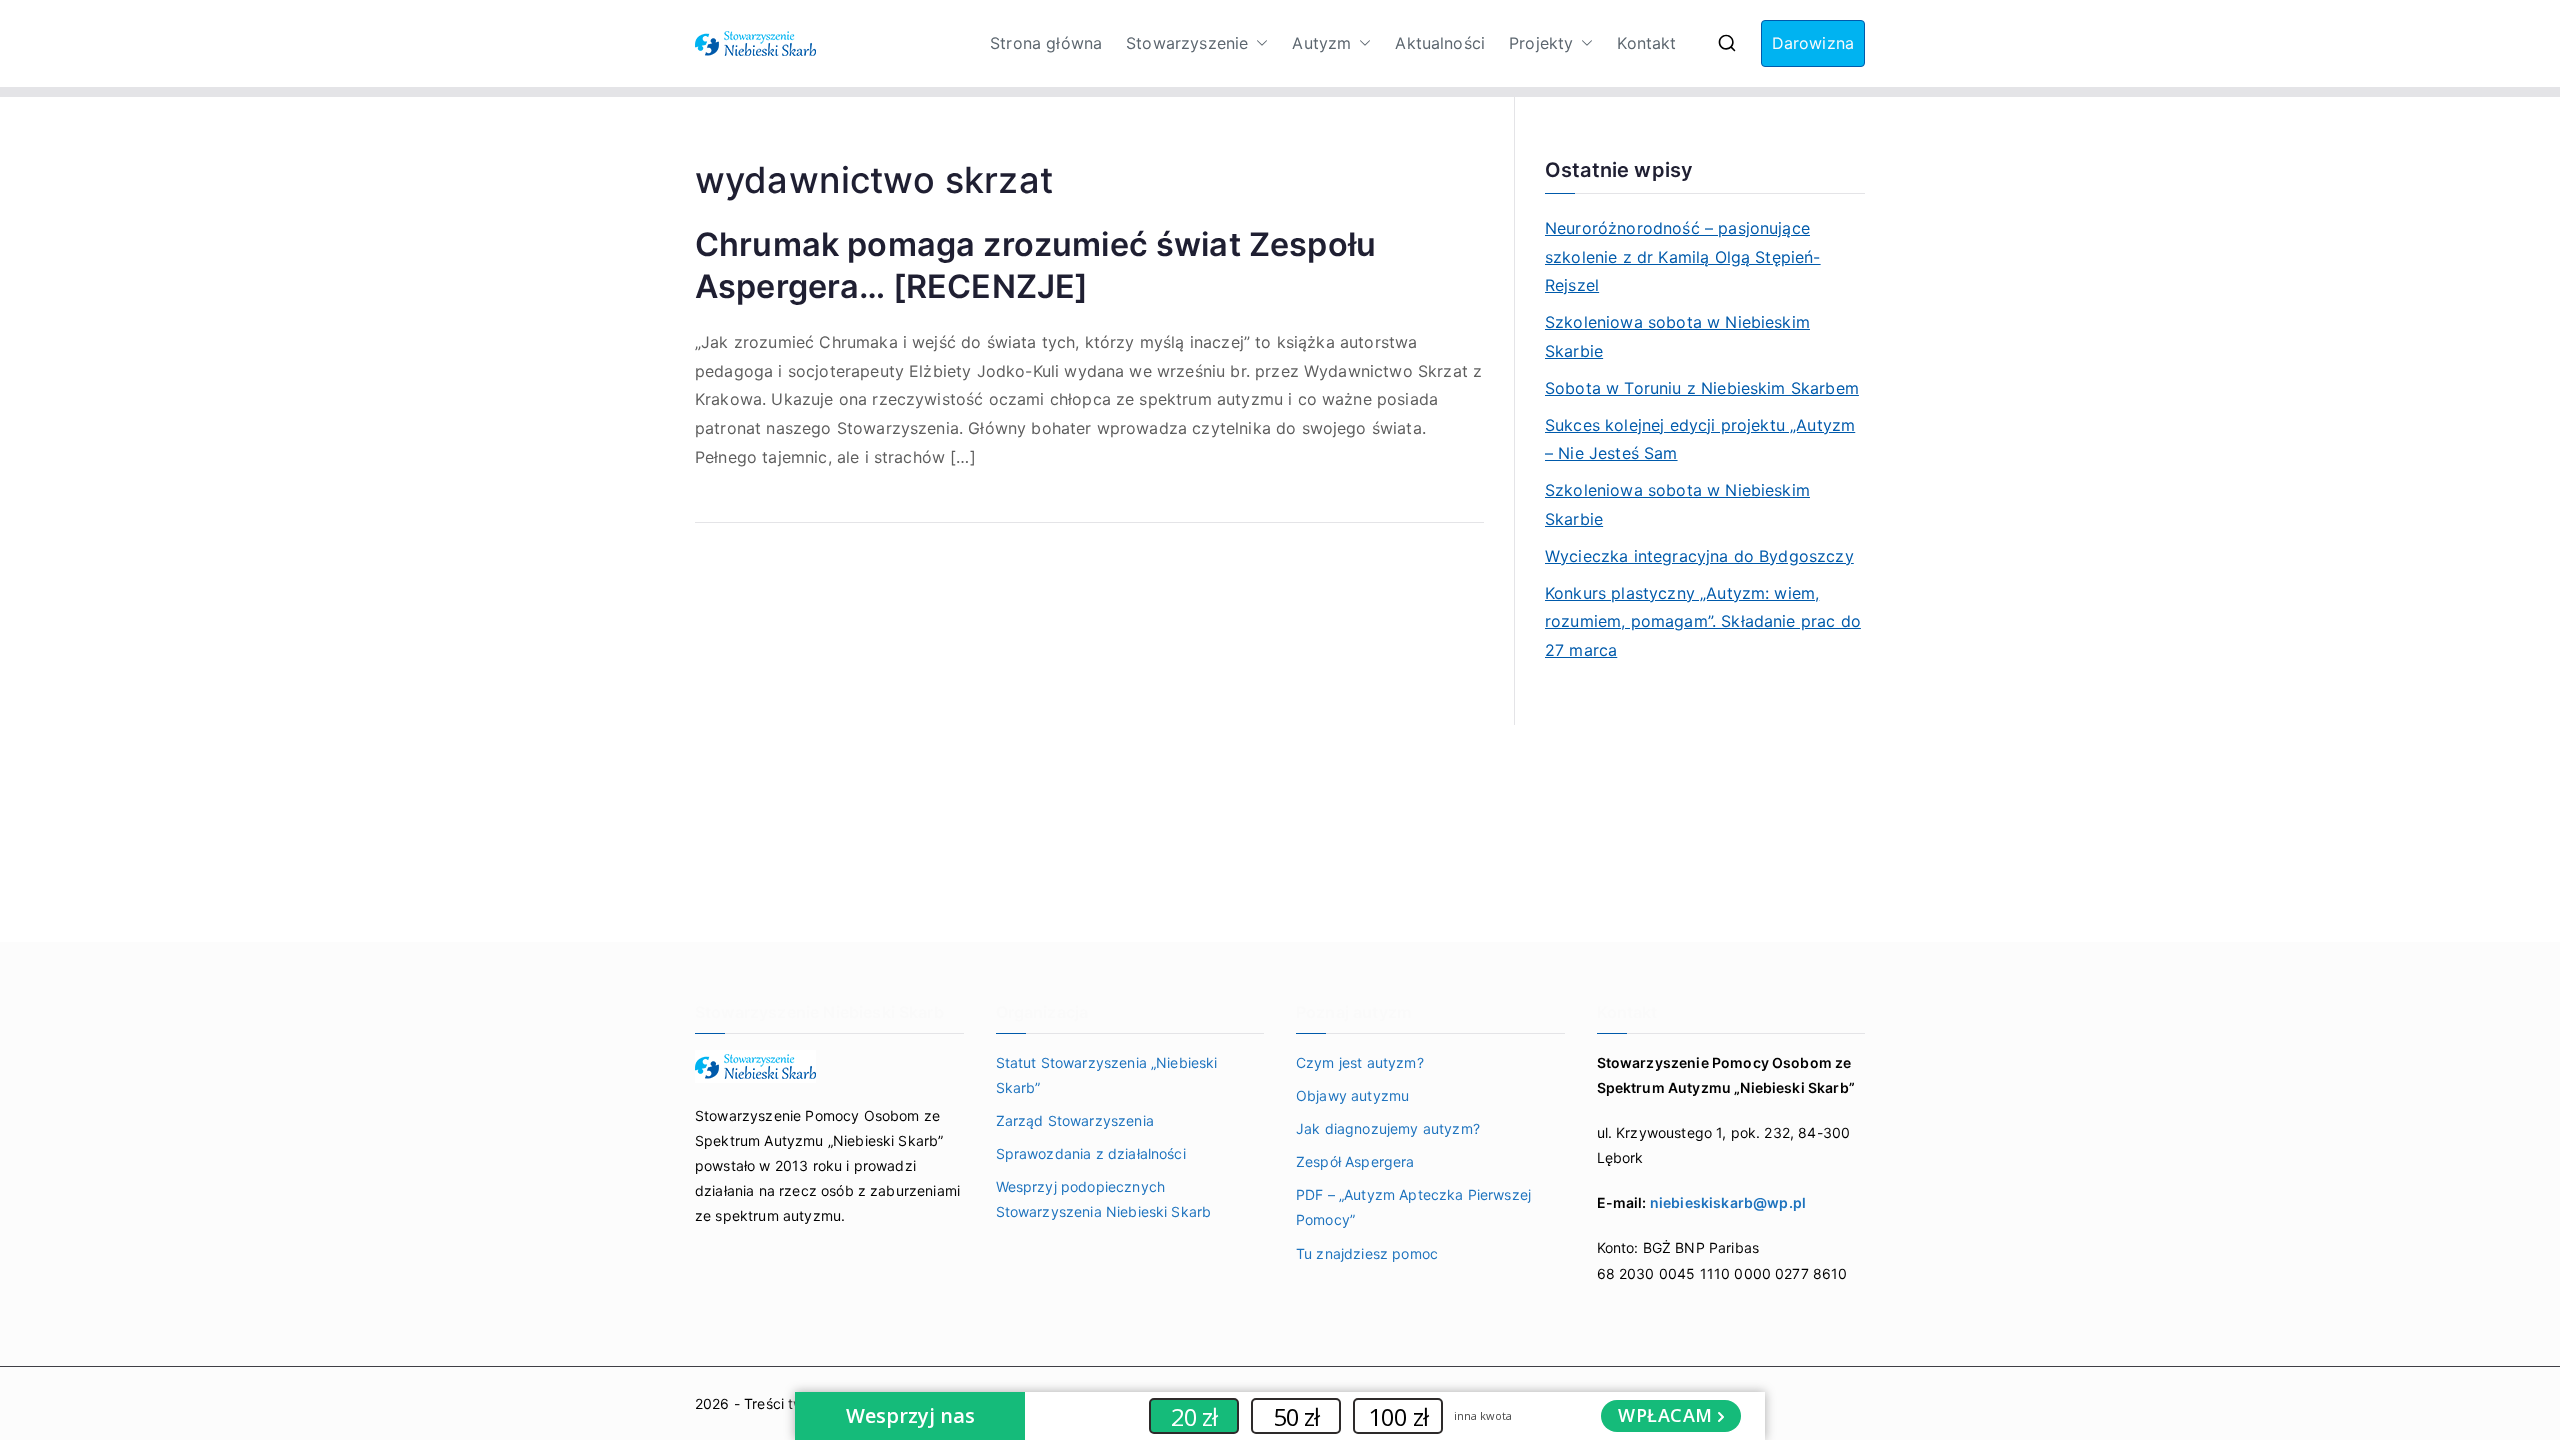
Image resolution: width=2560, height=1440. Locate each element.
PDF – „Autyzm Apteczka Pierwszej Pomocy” (1413, 1207)
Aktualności (1440, 43)
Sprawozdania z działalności (1091, 1153)
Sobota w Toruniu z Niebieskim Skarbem (1702, 388)
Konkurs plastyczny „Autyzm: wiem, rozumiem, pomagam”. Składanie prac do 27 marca (1703, 622)
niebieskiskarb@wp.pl (1728, 1202)
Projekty (1541, 43)
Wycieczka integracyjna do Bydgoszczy (1699, 556)
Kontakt (1646, 43)
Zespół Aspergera (1355, 1161)
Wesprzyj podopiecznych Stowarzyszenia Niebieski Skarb (1104, 1199)
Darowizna (1813, 43)
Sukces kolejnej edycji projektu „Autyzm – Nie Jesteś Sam (1700, 439)
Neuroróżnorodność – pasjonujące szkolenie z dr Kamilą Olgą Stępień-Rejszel (1683, 257)
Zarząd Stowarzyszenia (1075, 1120)
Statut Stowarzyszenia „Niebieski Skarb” (1107, 1075)
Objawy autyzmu (1352, 1095)
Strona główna (1046, 43)
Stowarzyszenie (1187, 43)
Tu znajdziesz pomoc (1367, 1253)
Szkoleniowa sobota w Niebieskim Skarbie (1677, 336)
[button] (1258, 43)
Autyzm (1321, 43)
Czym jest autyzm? (1360, 1062)
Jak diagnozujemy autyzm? (1388, 1128)
